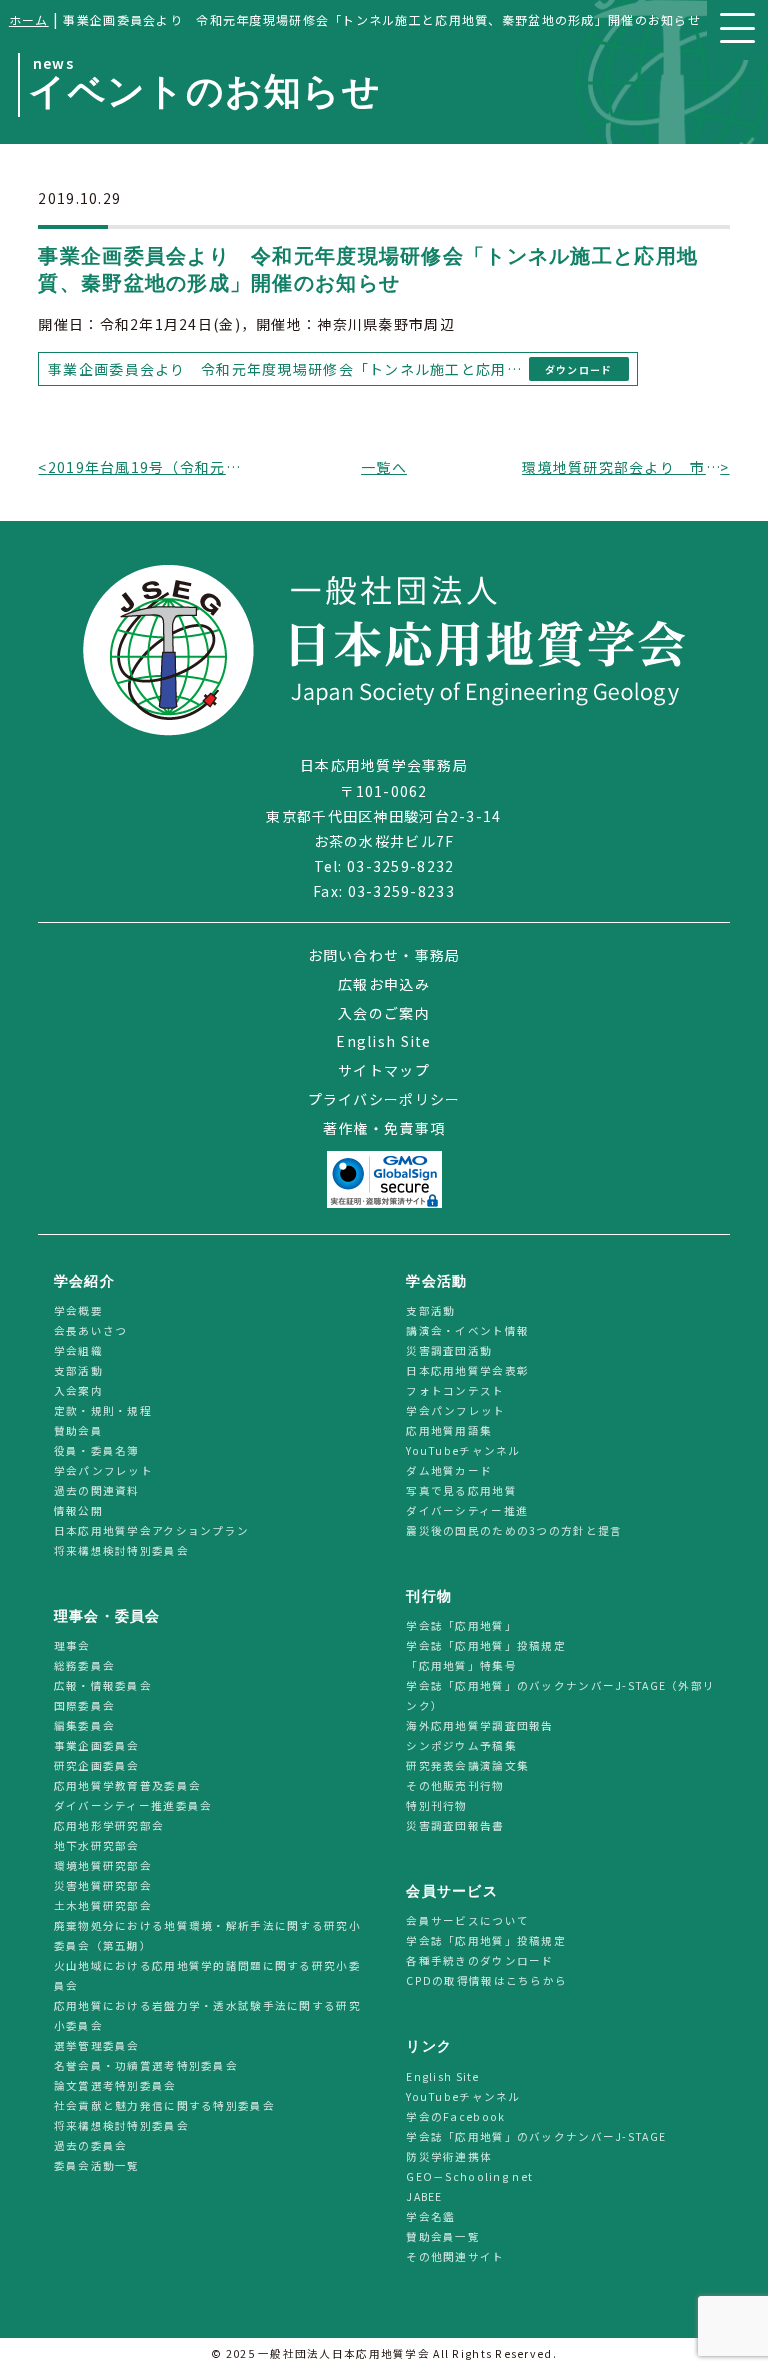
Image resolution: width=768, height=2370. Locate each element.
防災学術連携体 (449, 2156)
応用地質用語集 (449, 1431)
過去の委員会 (91, 2146)
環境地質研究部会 (103, 1866)
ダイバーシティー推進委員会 (133, 1806)
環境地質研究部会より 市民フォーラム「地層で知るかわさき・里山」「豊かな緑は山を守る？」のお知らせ (621, 467)
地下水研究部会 (97, 1846)
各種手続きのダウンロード (479, 1961)
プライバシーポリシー (384, 1099)
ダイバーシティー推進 (467, 1511)
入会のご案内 (384, 1013)
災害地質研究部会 (103, 1886)
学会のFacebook (455, 2116)
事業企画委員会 (97, 1746)
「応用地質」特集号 (461, 1666)
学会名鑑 (430, 2216)
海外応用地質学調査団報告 (479, 1726)
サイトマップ (384, 1070)
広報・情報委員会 (103, 1686)
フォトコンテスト (455, 1391)
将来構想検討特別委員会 (121, 1551)
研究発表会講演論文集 (467, 1766)
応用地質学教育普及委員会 (127, 1786)
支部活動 (78, 1371)
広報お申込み (384, 984)
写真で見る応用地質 (461, 1491)
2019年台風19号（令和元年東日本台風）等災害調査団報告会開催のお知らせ (147, 467)
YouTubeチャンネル (463, 1451)
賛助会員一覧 (443, 2236)
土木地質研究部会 (103, 1906)
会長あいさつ (91, 1331)
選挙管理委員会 (97, 2046)
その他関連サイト (455, 2256)
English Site (383, 1041)
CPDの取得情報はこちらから (492, 1981)
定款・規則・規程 (103, 1411)
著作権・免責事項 (384, 1128)
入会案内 (78, 1391)
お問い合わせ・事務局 (384, 955)
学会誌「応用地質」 (461, 1626)
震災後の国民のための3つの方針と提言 (514, 1531)
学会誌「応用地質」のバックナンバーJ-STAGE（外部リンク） (560, 1696)
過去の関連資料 (97, 1491)
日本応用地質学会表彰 (467, 1371)
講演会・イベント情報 (467, 1331)
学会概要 (78, 1311)
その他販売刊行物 (455, 1786)
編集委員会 (84, 1726)
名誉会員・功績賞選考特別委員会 (146, 2066)
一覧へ (384, 467)
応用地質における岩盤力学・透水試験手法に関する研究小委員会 (207, 2016)
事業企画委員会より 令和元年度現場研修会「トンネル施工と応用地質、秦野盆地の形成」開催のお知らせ (284, 369)
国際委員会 (84, 1706)
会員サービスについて (467, 1921)
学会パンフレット (103, 1471)
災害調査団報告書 (455, 1826)
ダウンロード (579, 369)
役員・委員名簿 (97, 1451)
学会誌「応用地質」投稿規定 (486, 1646)
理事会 (72, 1646)
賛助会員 (78, 1431)
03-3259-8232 (400, 866)
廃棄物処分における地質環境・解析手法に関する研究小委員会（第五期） (207, 1936)
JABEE (424, 2196)
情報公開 (78, 1511)
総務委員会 (84, 1666)
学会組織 (78, 1351)
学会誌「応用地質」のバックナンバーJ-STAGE (536, 2136)
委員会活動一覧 (97, 2166)
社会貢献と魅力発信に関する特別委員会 (164, 2106)
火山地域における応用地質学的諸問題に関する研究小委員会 (207, 1976)
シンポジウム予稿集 (461, 1746)
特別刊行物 (436, 1806)
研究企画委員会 (97, 1766)
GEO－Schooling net (469, 2176)
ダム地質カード (449, 1471)
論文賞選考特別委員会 (115, 2086)
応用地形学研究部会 (109, 1826)
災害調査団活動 (449, 1351)
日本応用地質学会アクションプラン (151, 1531)
